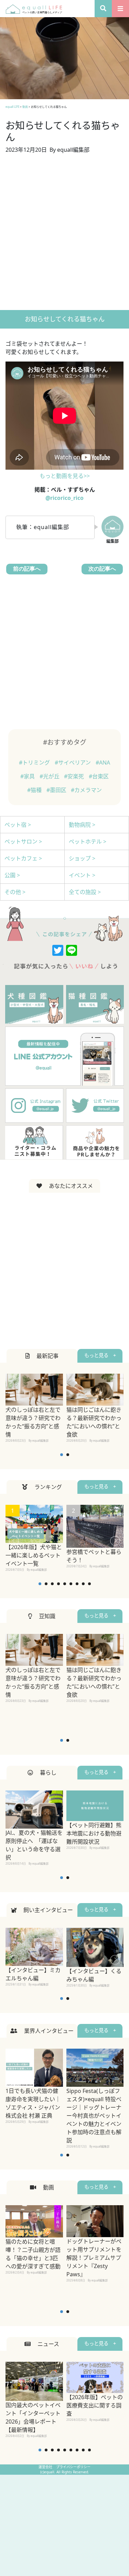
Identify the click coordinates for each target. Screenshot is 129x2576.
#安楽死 (75, 776)
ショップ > (82, 858)
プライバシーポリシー (73, 2467)
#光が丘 (50, 776)
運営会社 (46, 2467)
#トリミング (35, 763)
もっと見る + (100, 1355)
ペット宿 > (18, 825)
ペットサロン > (23, 842)
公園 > (12, 875)
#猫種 (35, 790)
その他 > (15, 892)
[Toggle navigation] (120, 9)
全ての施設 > (85, 892)
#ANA (103, 763)
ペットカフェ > (23, 858)
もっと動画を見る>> (65, 476)
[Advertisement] (64, 235)
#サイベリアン (73, 763)
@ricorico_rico (64, 498)
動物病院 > (82, 825)
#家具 (28, 776)
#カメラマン (86, 790)
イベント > (82, 875)
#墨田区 (57, 790)
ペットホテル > (88, 842)
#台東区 (99, 776)
